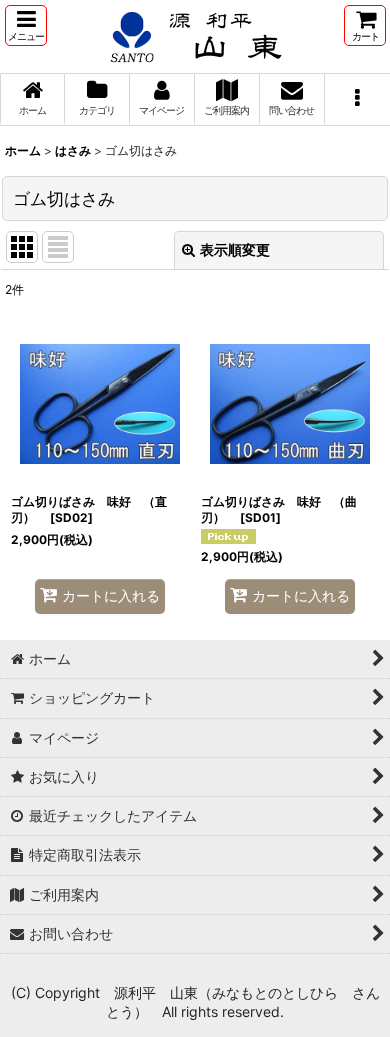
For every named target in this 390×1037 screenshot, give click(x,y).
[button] (26, 25)
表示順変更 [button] (235, 249)
